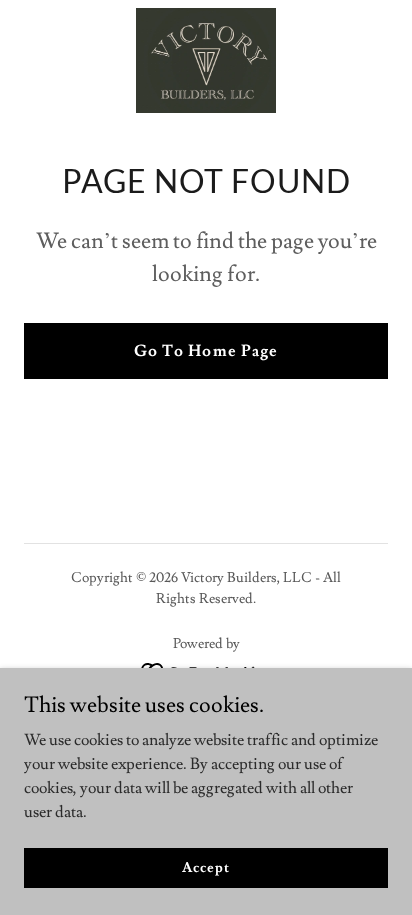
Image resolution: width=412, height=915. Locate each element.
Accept (205, 867)
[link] (206, 60)
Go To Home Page (205, 351)
